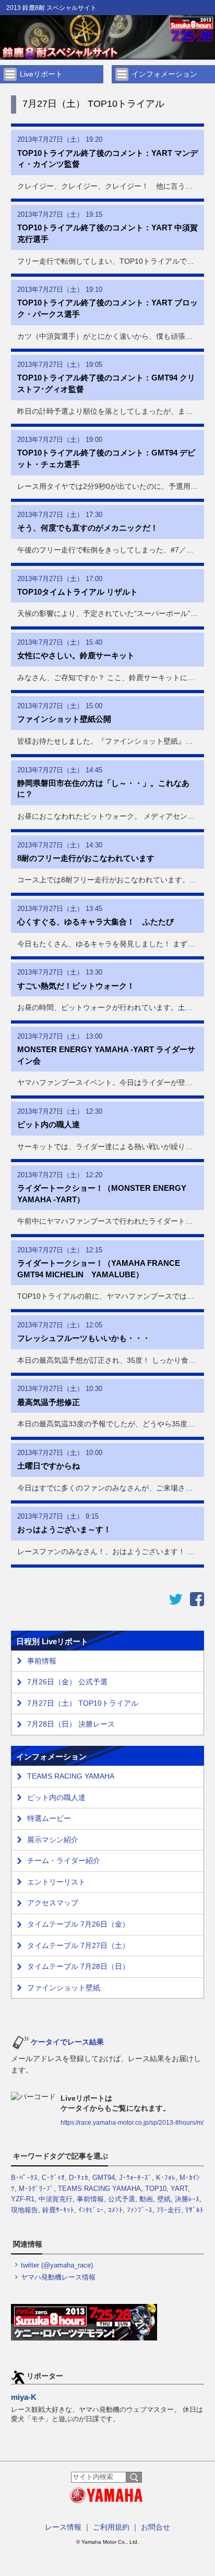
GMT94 (104, 2178)
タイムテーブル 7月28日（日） (78, 1966)
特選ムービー (49, 1818)
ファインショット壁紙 (64, 1988)
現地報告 (25, 2210)
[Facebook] (197, 1604)
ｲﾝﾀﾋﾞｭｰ (91, 2210)
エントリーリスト (56, 1882)
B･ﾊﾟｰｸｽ (24, 2178)
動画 (146, 2199)
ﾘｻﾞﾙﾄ (194, 2210)
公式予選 (122, 2199)
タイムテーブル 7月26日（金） (78, 1924)
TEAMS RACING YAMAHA (71, 1776)
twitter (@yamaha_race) (57, 2265)
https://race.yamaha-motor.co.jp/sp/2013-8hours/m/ (132, 2123)
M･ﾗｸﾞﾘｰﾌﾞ (36, 2189)
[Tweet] (176, 1604)
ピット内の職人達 (56, 1797)
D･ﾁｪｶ (79, 2178)
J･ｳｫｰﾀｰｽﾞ (135, 2178)
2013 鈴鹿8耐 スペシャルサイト (51, 8)
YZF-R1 (23, 2199)
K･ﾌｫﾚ (166, 2178)
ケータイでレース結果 (67, 2042)
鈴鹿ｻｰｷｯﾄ (58, 2210)
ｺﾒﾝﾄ (115, 2210)
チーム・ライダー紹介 (64, 1860)
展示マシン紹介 (53, 1840)
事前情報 (90, 2199)
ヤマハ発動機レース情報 (58, 2277)
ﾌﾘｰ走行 (169, 2210)
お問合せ (156, 2527)
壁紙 (164, 2199)
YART (179, 2189)
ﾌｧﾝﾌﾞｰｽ (140, 2210)
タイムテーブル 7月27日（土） (78, 1945)
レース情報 (63, 2527)
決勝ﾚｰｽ (187, 2199)
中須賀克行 (56, 2199)
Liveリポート (41, 74)
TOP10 (156, 2189)
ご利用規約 (111, 2527)
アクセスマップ (53, 1903)
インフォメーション (164, 74)
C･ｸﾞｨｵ (53, 2178)
